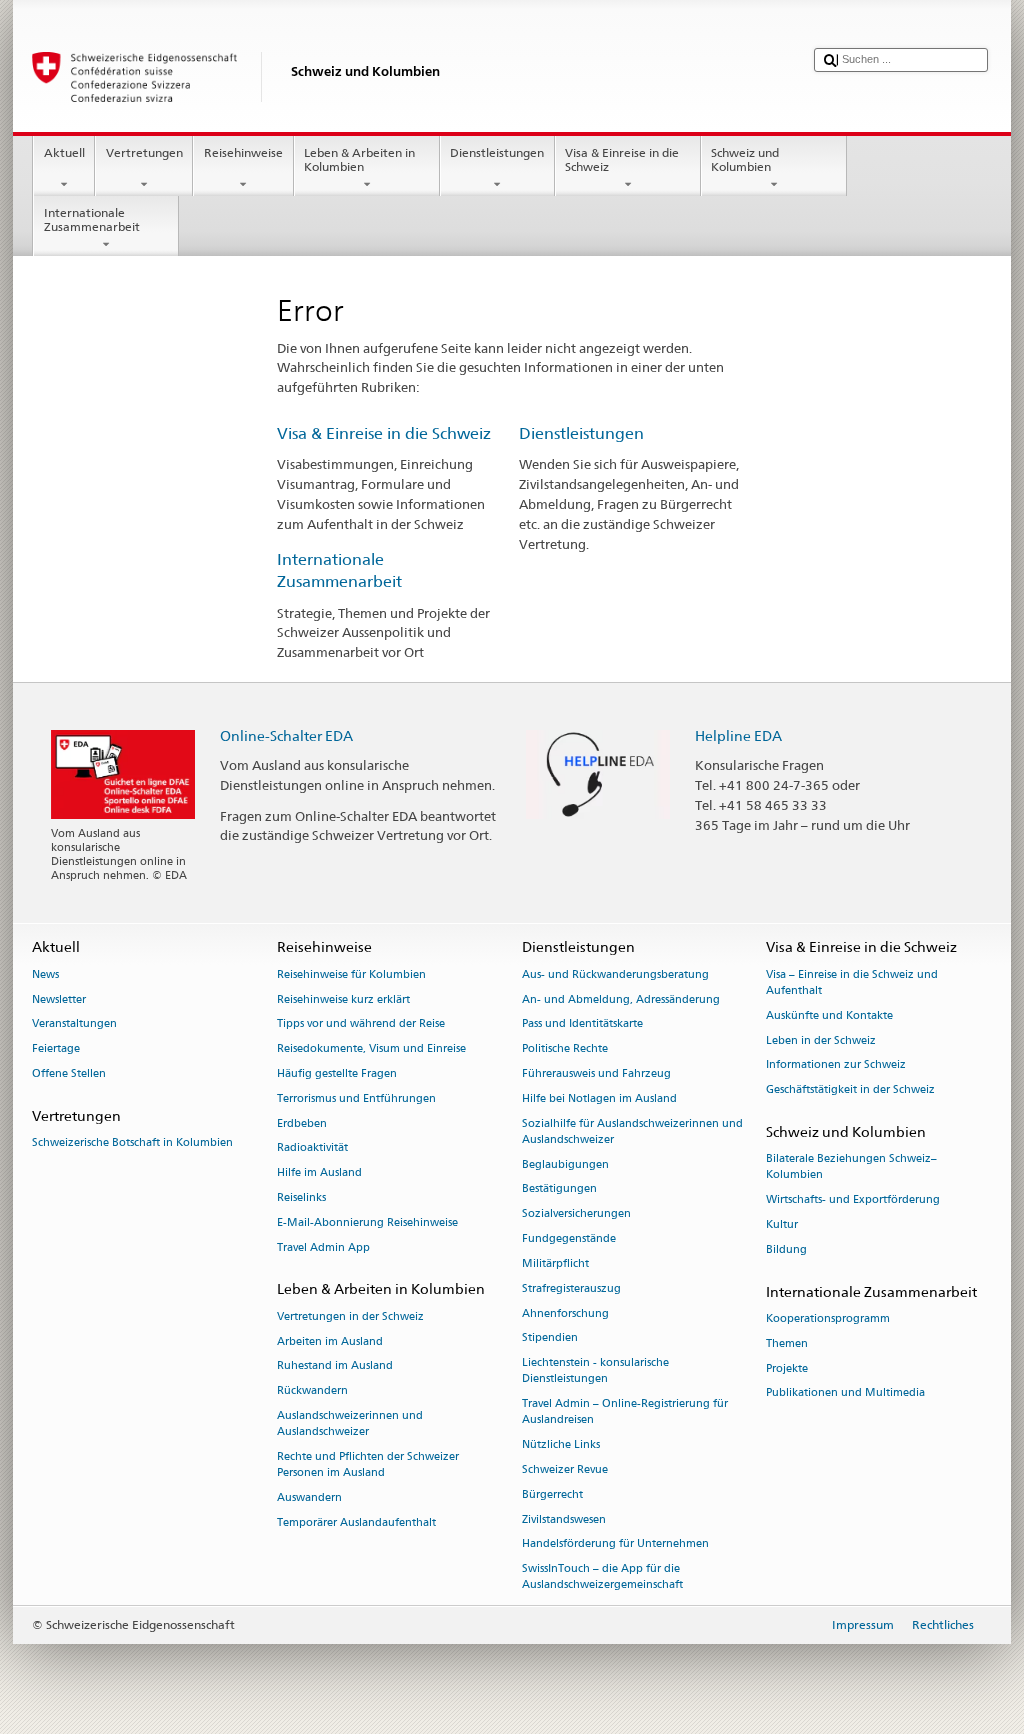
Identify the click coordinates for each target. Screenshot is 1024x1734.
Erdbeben (302, 1123)
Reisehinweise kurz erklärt (343, 999)
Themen (787, 1343)
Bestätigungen (559, 1189)
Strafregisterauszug (571, 1288)
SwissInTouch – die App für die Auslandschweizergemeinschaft (602, 1577)
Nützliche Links (561, 1445)
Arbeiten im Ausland (330, 1341)
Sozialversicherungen (576, 1214)
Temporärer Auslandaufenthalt (356, 1522)
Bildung (786, 1249)
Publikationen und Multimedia (845, 1393)
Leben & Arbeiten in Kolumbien (359, 159)
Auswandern (309, 1497)
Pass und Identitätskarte (582, 1024)
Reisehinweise (243, 152)
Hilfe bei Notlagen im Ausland (599, 1098)
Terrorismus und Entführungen (356, 1098)
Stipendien (550, 1338)
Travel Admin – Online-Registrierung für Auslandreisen (625, 1412)
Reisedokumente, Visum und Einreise (371, 1049)
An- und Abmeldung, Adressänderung (621, 999)
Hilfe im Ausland (319, 1173)
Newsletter (59, 999)
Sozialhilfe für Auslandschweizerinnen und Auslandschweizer (632, 1131)
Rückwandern (312, 1391)
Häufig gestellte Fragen (337, 1073)
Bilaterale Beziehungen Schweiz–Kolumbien (851, 1167)
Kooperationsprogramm (828, 1318)
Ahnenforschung (565, 1313)
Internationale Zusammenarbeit (92, 219)
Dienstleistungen (497, 152)
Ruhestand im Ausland (335, 1366)
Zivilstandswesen (564, 1519)
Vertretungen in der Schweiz (350, 1316)
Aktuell (64, 152)
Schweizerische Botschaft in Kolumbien (132, 1142)
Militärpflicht (555, 1263)
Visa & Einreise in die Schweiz (622, 159)
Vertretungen (144, 152)
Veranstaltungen (74, 1024)
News (45, 974)
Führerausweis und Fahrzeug (596, 1073)
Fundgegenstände (569, 1239)
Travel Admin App (323, 1247)
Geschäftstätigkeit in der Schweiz (850, 1090)
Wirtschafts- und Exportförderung (853, 1200)
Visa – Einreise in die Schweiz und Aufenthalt (852, 982)
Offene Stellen (69, 1073)
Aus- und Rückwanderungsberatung (615, 974)
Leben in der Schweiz (821, 1040)
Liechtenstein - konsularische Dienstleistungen (595, 1371)
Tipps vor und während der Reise (361, 1024)
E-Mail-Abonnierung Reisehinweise (367, 1222)
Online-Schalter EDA (286, 735)
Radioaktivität (312, 1148)
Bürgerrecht (552, 1494)
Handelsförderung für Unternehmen (615, 1544)
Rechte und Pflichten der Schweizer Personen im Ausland (368, 1464)
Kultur (782, 1224)
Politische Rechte (565, 1049)
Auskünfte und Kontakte (829, 1015)
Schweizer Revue (565, 1469)
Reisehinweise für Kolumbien (351, 974)
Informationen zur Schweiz (836, 1065)
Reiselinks (301, 1198)
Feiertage (56, 1049)
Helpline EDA (738, 735)
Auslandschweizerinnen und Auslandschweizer (350, 1423)
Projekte (787, 1368)
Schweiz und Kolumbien (745, 159)
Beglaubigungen (565, 1164)
